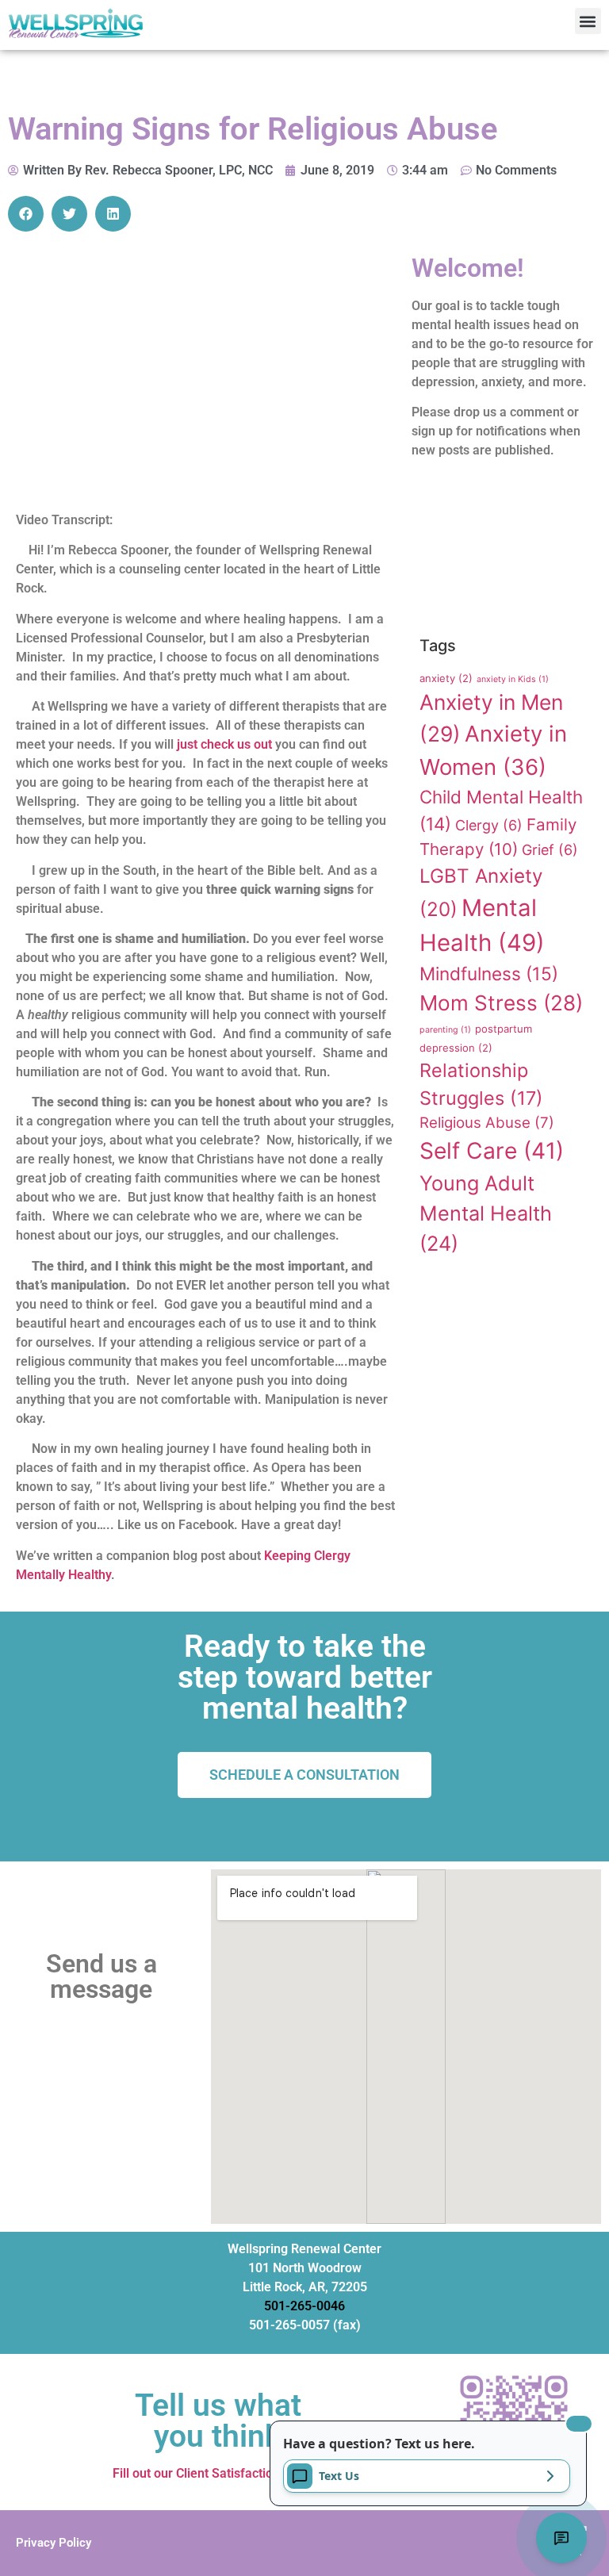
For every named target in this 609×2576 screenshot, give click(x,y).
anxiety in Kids (513, 679)
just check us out (224, 744)
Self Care (492, 1151)
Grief (550, 850)
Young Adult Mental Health (486, 1213)
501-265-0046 (304, 2306)
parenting (445, 1030)
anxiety (446, 678)
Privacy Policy (54, 2543)
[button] (588, 21)
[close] (579, 2424)
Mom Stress (501, 1003)
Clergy (489, 825)
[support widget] (561, 2538)
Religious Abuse (487, 1123)
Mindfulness (489, 974)
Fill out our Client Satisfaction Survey (218, 2473)
